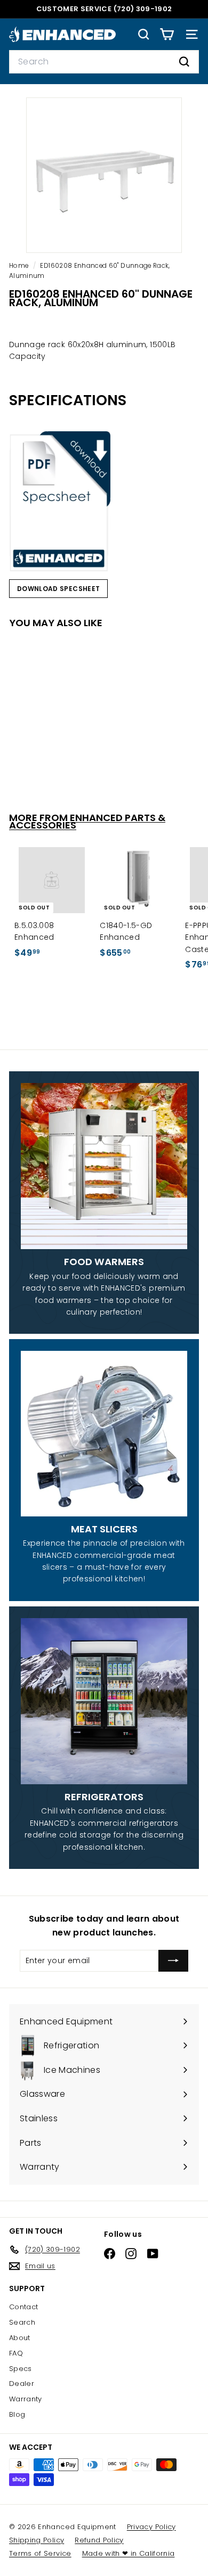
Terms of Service (40, 2553)
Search (22, 2322)
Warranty (26, 2399)
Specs (21, 2369)
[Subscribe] (173, 1960)
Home (20, 266)
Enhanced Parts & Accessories (87, 822)
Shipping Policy (37, 2540)
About (20, 2338)
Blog (17, 2414)
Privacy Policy (151, 2527)
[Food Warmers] (104, 1166)
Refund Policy (99, 2540)
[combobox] (104, 62)
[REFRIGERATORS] (104, 1701)
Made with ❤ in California (129, 2553)
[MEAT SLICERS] (104, 1433)
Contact (23, 2307)
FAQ (16, 2353)
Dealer (22, 2384)
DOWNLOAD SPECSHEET (58, 589)
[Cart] (167, 34)
